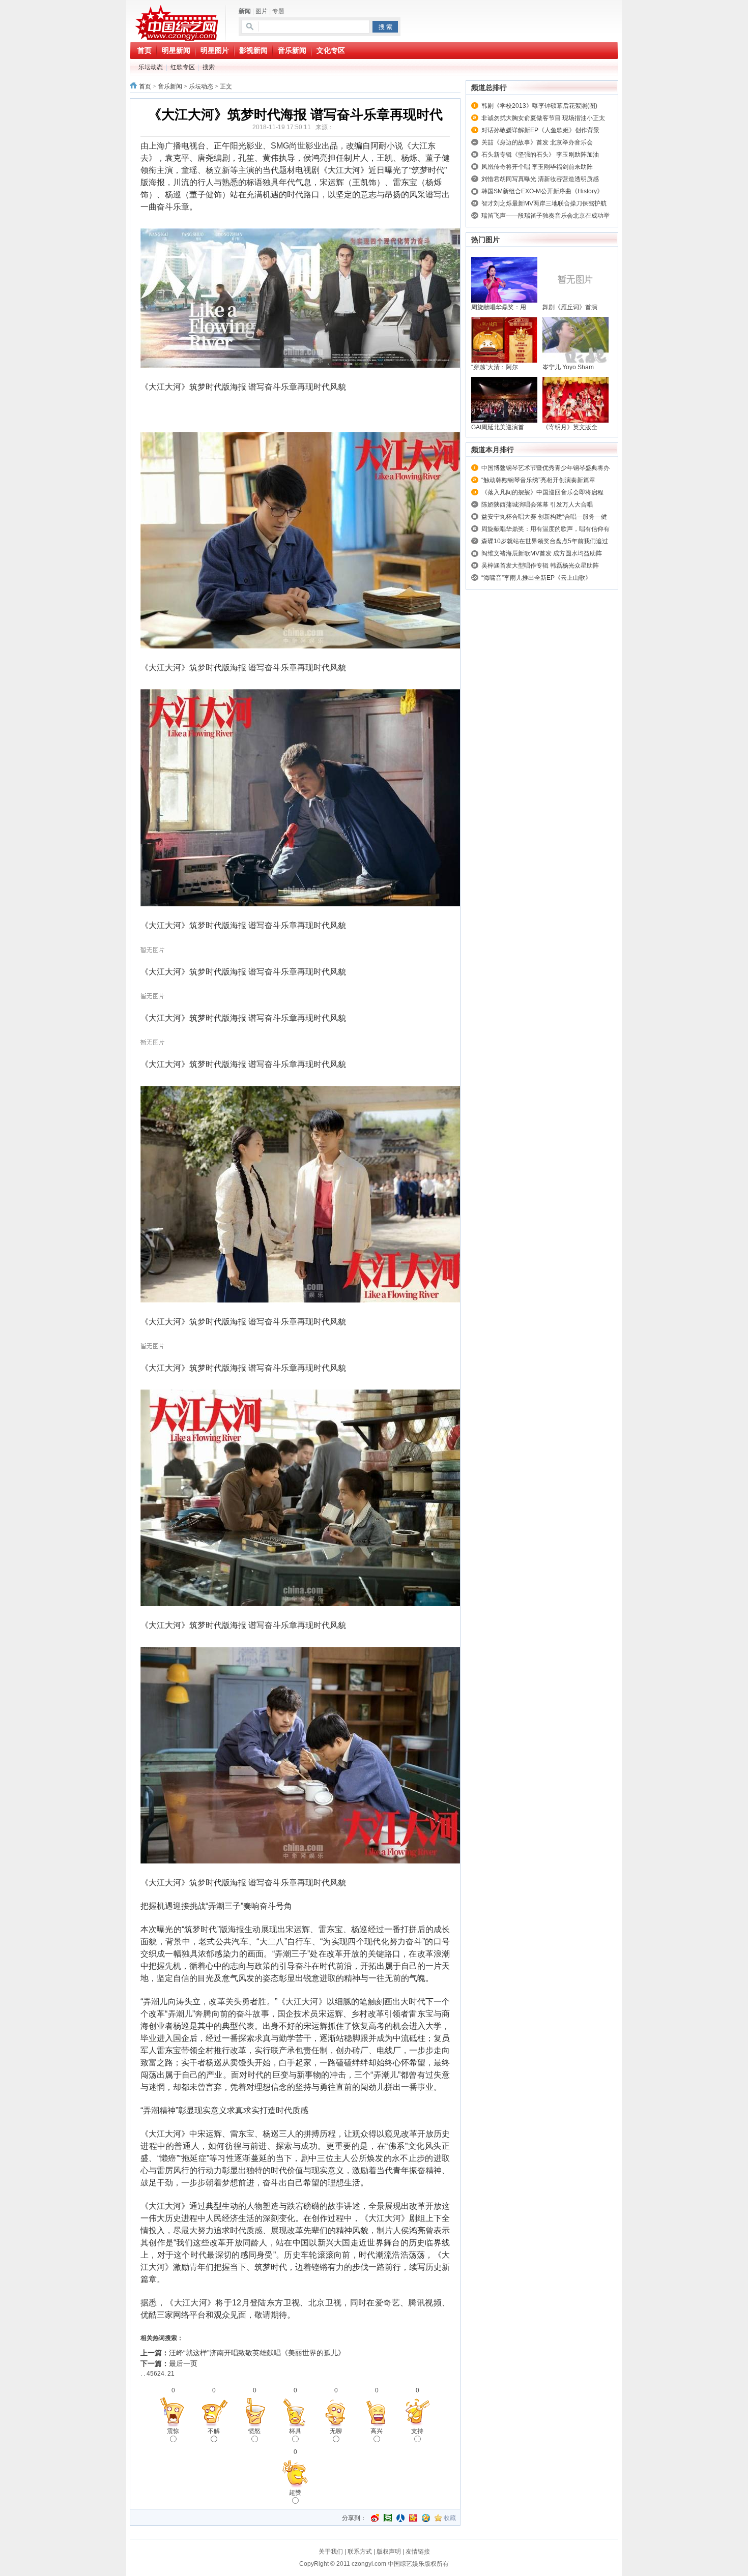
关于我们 (331, 2552)
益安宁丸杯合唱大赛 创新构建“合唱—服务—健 (544, 517)
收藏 (450, 2518)
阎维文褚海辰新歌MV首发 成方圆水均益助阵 (542, 553)
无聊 (336, 2431)
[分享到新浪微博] (375, 2518)
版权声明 (389, 2552)
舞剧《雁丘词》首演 (570, 307)
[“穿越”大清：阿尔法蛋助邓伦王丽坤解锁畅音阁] (504, 339)
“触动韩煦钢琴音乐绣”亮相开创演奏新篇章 (538, 480)
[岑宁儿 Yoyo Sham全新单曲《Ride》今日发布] (576, 339)
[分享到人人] (400, 2518)
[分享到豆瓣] (388, 2518)
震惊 (173, 2431)
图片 (262, 11)
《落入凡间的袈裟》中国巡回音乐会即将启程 (542, 492)
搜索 (209, 67)
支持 (417, 2431)
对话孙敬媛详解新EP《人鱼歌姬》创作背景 (540, 130)
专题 (278, 11)
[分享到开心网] (413, 2518)
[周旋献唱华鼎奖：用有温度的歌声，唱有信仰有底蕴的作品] (504, 279)
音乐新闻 (170, 86)
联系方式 (360, 2552)
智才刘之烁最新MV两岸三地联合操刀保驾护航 (544, 203)
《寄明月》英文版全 (570, 427)
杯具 (295, 2431)
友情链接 (418, 2552)
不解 (214, 2431)
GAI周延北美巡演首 (498, 427)
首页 (145, 86)
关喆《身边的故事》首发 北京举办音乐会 (537, 142)
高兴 (377, 2431)
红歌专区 (183, 67)
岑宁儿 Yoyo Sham (568, 367)
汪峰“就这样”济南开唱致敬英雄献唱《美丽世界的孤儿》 (257, 2353)
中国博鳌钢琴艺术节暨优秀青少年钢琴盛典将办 (545, 468)
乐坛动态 (151, 67)
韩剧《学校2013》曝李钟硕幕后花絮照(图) (539, 106)
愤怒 (254, 2431)
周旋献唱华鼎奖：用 (499, 307)
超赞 (295, 2493)
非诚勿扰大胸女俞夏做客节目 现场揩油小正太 (543, 118)
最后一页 (183, 2363)
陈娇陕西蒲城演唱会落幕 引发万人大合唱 (537, 505)
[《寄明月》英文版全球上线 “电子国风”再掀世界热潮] (576, 399)
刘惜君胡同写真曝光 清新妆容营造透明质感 (540, 179)
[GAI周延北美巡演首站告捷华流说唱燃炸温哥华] (504, 399)
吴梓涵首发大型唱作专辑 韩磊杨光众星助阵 (540, 566)
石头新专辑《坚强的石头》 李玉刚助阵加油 (540, 155)
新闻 (245, 11)
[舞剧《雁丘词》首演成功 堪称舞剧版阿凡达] (576, 279)
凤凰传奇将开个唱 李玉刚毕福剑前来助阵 (537, 167)
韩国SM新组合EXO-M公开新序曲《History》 (542, 191)
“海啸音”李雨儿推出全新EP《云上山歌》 (536, 578)
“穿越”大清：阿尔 (495, 367)
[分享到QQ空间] (426, 2518)
